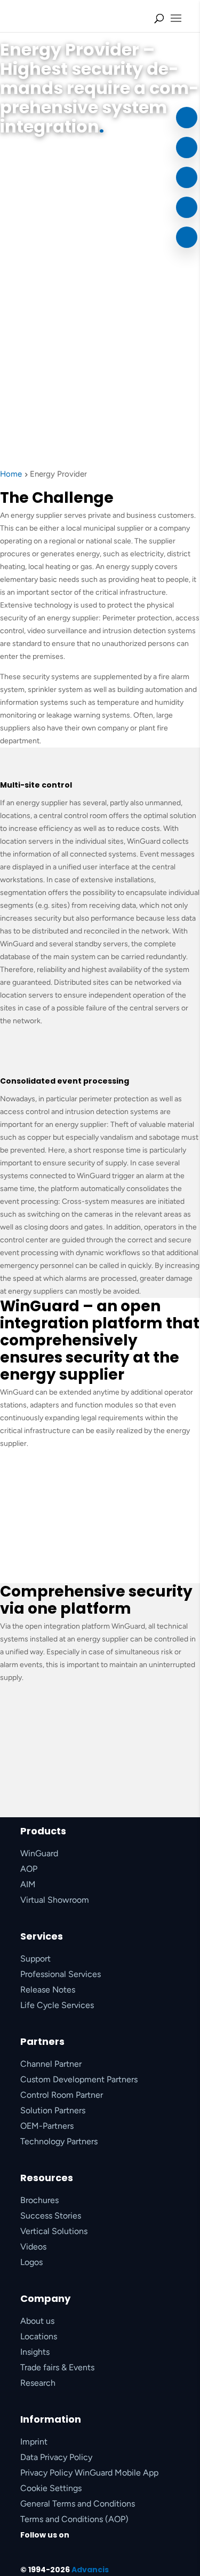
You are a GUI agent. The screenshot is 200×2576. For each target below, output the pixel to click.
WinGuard (39, 1853)
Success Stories (51, 2216)
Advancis (90, 2570)
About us (37, 2321)
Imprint (34, 2442)
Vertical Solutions (54, 2231)
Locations (39, 2336)
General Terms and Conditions (78, 2504)
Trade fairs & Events (57, 2367)
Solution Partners (53, 2110)
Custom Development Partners (79, 2079)
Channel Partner (51, 2064)
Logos (31, 2262)
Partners (42, 2041)
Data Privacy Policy (56, 2457)
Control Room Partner (62, 2095)
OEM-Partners (47, 2126)
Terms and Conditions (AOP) (74, 2519)
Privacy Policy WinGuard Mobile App (89, 2473)
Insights (35, 2352)
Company (45, 2298)
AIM (28, 1884)
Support (35, 1959)
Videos (33, 2247)
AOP (29, 1869)
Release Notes (48, 1990)
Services (42, 1936)
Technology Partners (59, 2141)
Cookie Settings (51, 2488)
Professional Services (61, 1974)
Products (43, 1831)
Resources (47, 2178)
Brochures (39, 2200)
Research (38, 2383)
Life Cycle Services (57, 2005)
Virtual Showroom (55, 1900)
